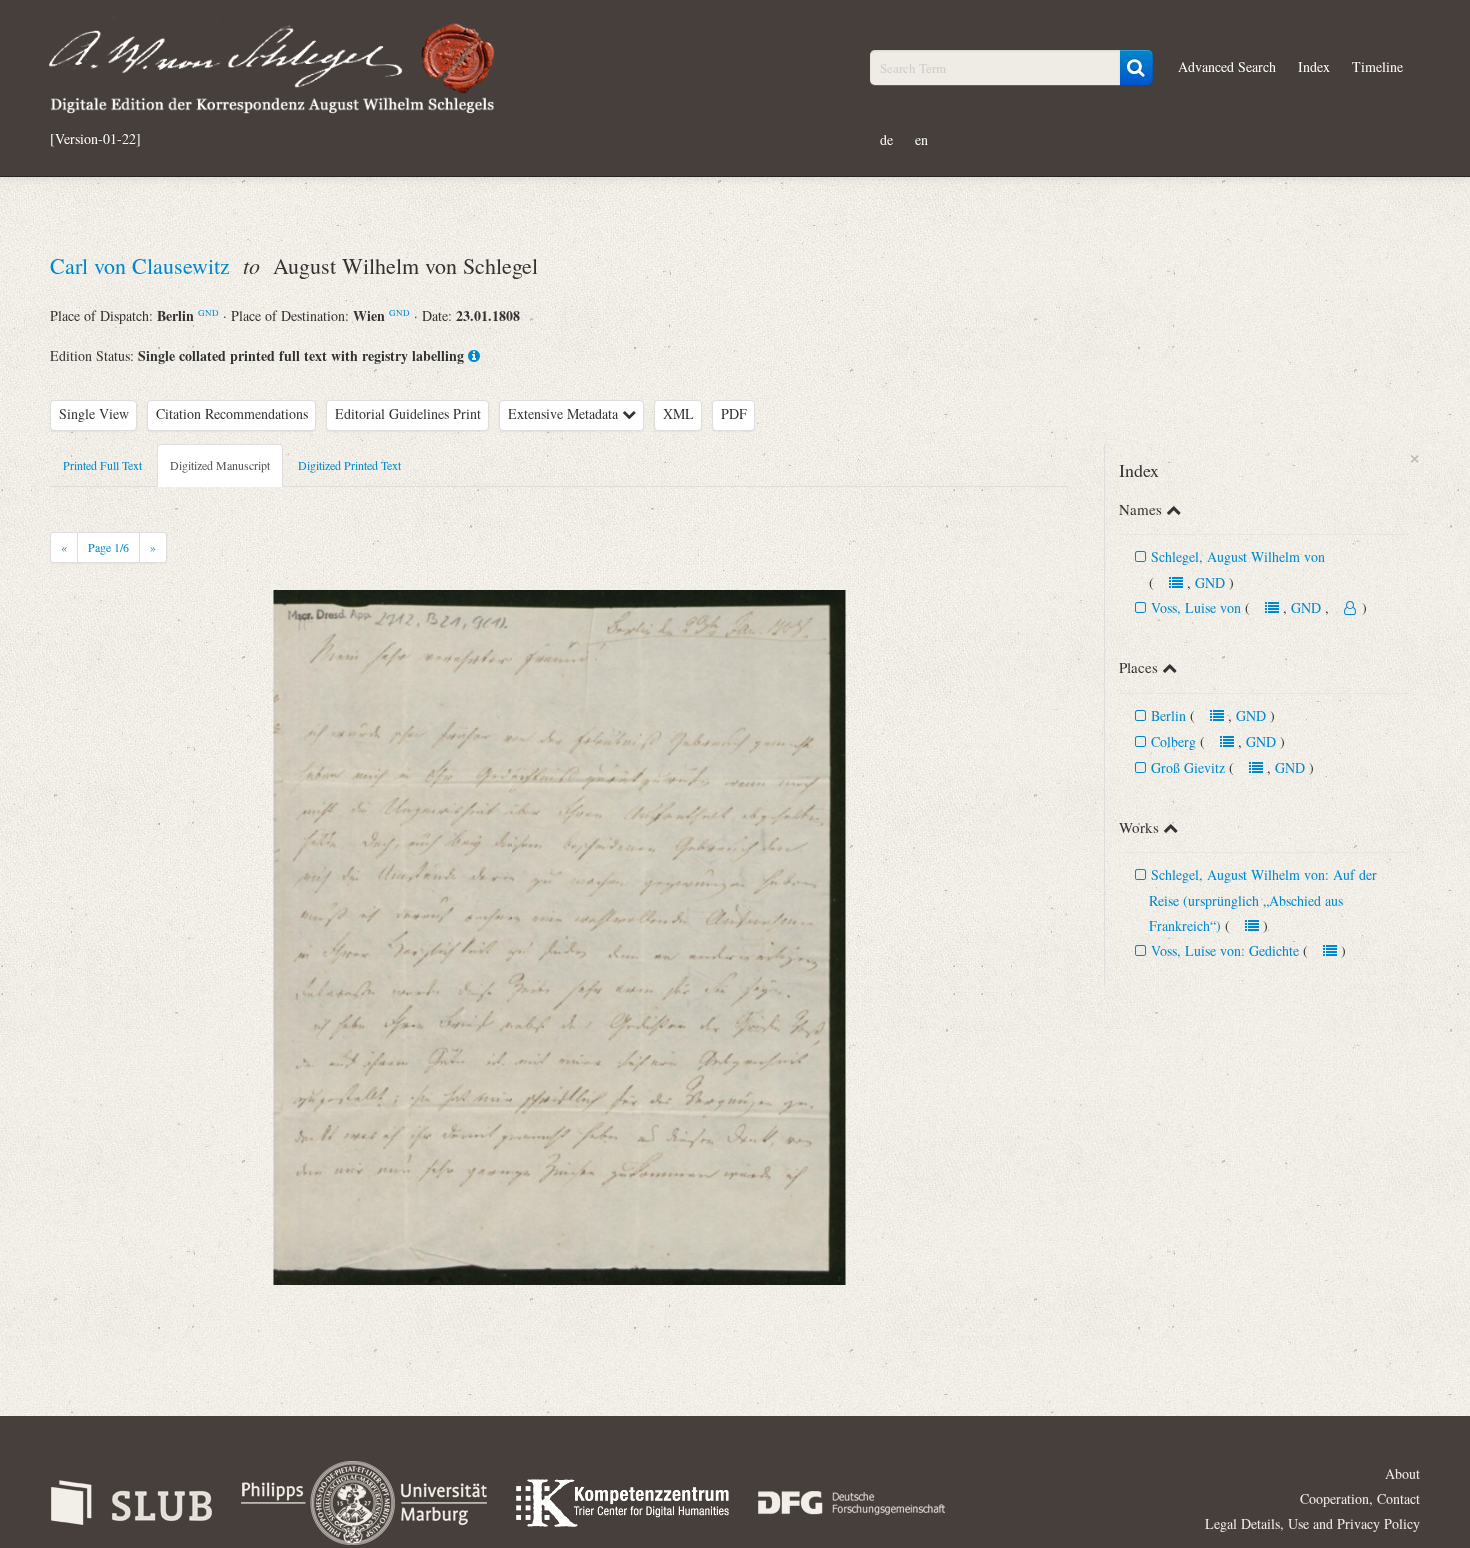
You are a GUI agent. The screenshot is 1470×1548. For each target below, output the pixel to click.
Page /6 (108, 547)
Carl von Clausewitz (143, 265)
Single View (94, 413)
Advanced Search (1227, 66)
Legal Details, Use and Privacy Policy (1312, 1523)
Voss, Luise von (1196, 607)
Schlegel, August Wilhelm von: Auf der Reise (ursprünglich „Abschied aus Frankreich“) (1263, 900)
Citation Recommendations (232, 413)
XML (678, 413)
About (1402, 1473)
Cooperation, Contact (1360, 1498)
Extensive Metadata (565, 413)
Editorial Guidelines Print (408, 413)
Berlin (1168, 715)
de (886, 139)
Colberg (1173, 741)
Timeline (1377, 66)
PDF (734, 413)
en (921, 139)
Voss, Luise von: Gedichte (1225, 950)
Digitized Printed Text (349, 465)
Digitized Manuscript (220, 465)
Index (1314, 66)
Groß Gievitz (1190, 767)
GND (208, 312)
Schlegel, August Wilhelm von (1238, 556)
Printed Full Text (102, 465)
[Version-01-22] (95, 139)
